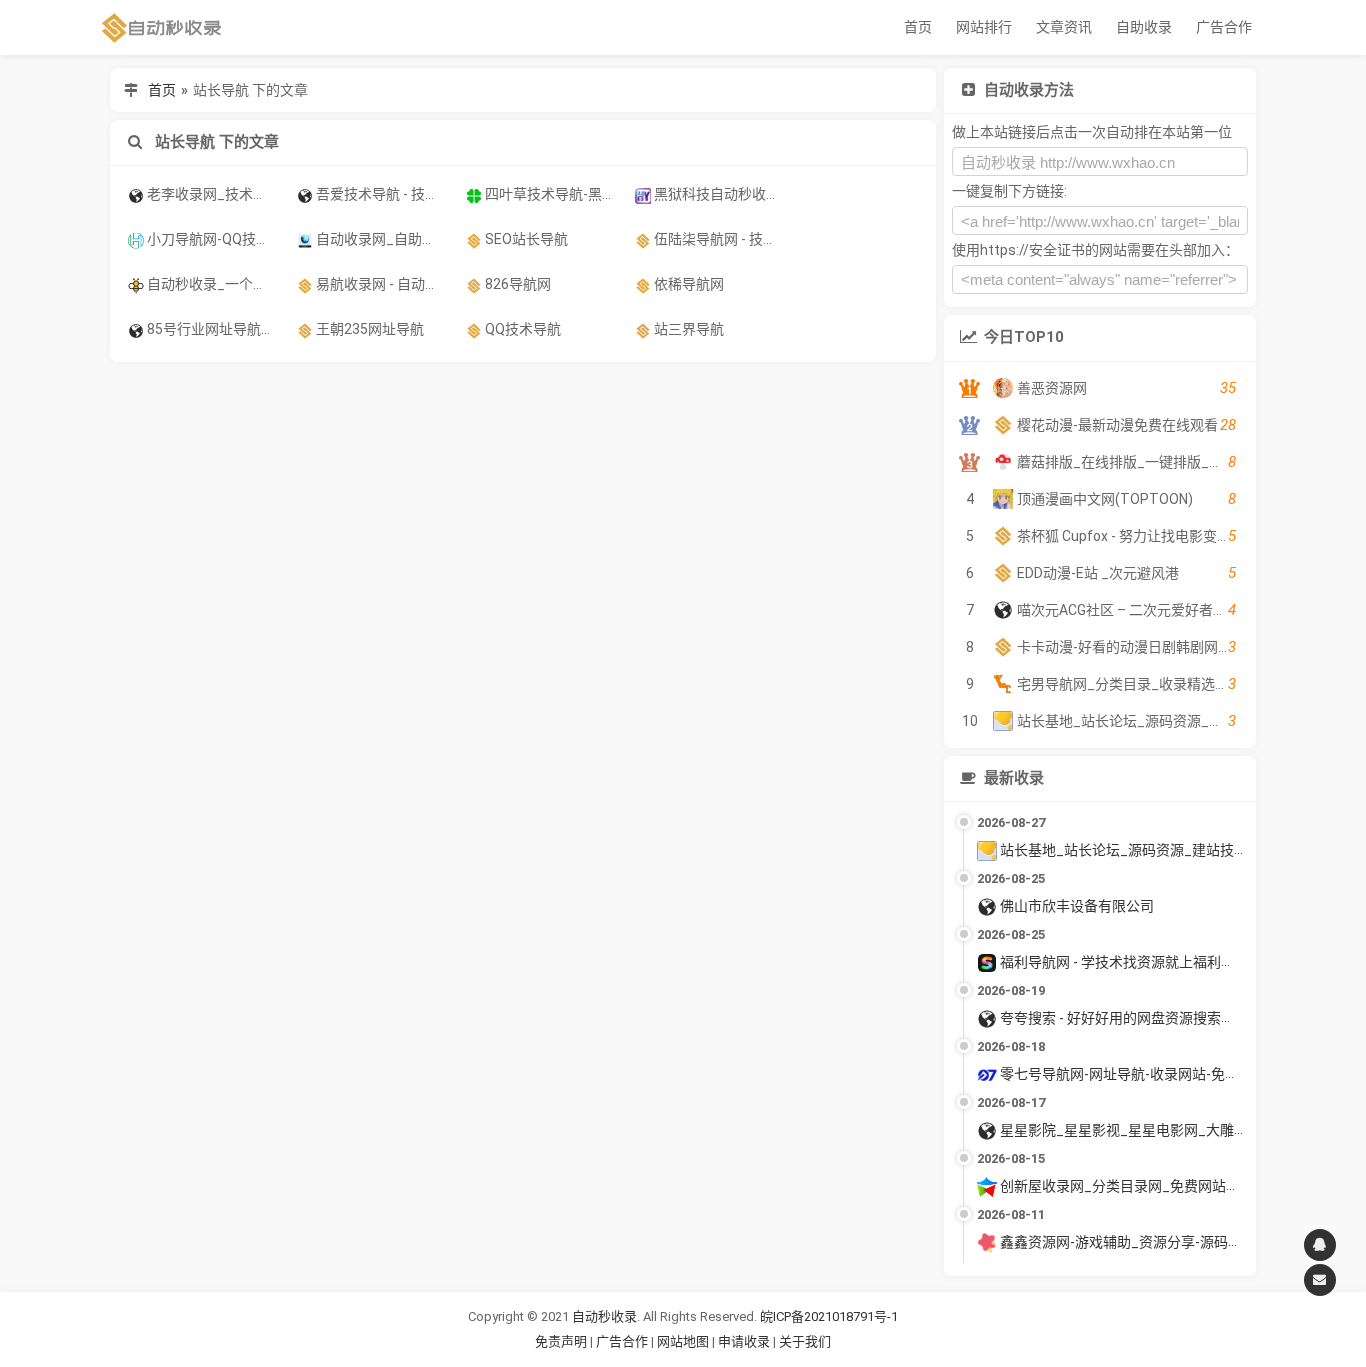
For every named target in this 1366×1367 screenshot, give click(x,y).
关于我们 (805, 1341)
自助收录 (1144, 27)
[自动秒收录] (162, 27)
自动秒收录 (604, 1316)
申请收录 (744, 1341)
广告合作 (1224, 27)
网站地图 (684, 1341)
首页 (918, 27)
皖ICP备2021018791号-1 (829, 1316)
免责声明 (561, 1341)
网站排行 (984, 27)
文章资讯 (1064, 27)
